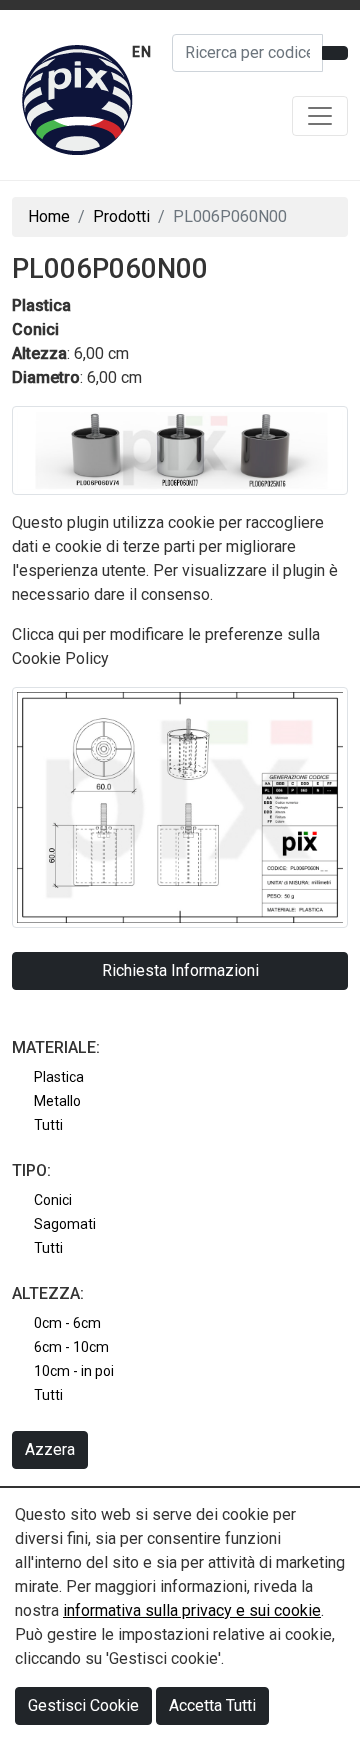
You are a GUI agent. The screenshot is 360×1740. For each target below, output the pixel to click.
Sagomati (65, 1224)
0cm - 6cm (67, 1323)
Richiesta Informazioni (180, 970)
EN (142, 52)
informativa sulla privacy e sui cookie (192, 1610)
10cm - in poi (74, 1371)
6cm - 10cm (71, 1347)
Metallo (57, 1101)
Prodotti (121, 216)
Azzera (50, 1449)
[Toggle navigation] (320, 116)
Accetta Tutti (212, 1705)
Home (49, 216)
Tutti (48, 1125)
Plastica (59, 1077)
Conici (53, 1200)
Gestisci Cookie (83, 1705)
